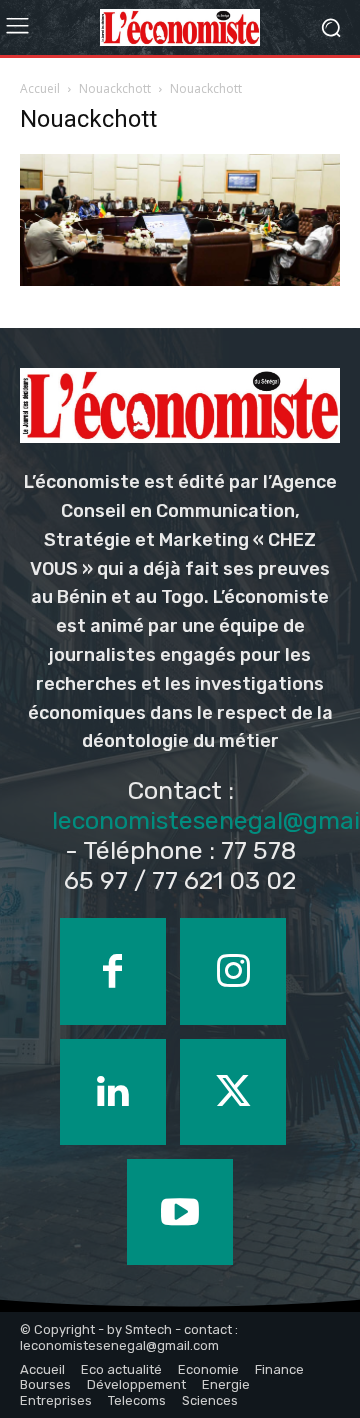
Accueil (40, 88)
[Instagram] (233, 971)
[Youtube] (180, 1212)
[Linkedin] (113, 1092)
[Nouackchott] (180, 280)
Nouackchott (115, 88)
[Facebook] (113, 971)
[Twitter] (233, 1092)
